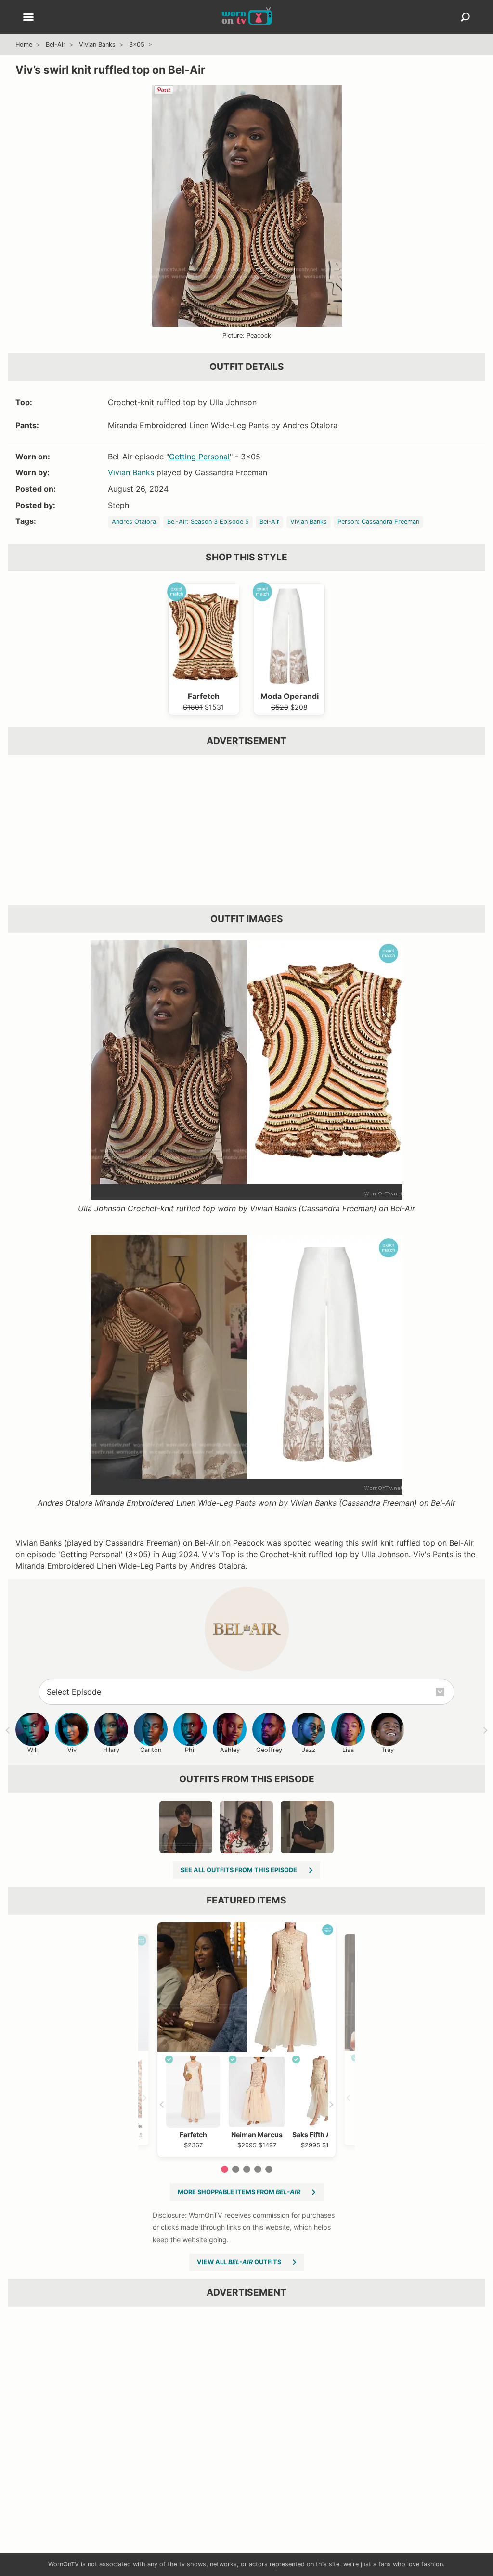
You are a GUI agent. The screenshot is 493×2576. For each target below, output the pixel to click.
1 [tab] (225, 2169)
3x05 (137, 44)
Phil (190, 1750)
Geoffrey (269, 1750)
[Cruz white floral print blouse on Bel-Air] (246, 1827)
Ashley (230, 1750)
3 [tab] (247, 2169)
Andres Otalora (134, 522)
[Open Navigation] (28, 18)
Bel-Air (56, 44)
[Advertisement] (246, 830)
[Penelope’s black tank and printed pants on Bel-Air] (186, 1827)
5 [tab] (269, 2169)
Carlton (151, 1750)
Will (32, 1750)
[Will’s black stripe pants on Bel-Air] (307, 1827)
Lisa (348, 1750)
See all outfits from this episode (239, 1870)
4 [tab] (258, 2169)
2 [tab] (236, 2169)
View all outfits (239, 2262)
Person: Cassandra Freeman (378, 522)
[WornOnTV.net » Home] (247, 17)
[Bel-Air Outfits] (247, 1629)
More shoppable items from (239, 2192)
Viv (72, 1750)
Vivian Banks (97, 44)
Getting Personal (199, 457)
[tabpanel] (246, 2040)
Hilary (111, 1750)
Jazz (309, 1750)
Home (24, 44)
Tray (388, 1750)
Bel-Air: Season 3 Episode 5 (208, 522)
